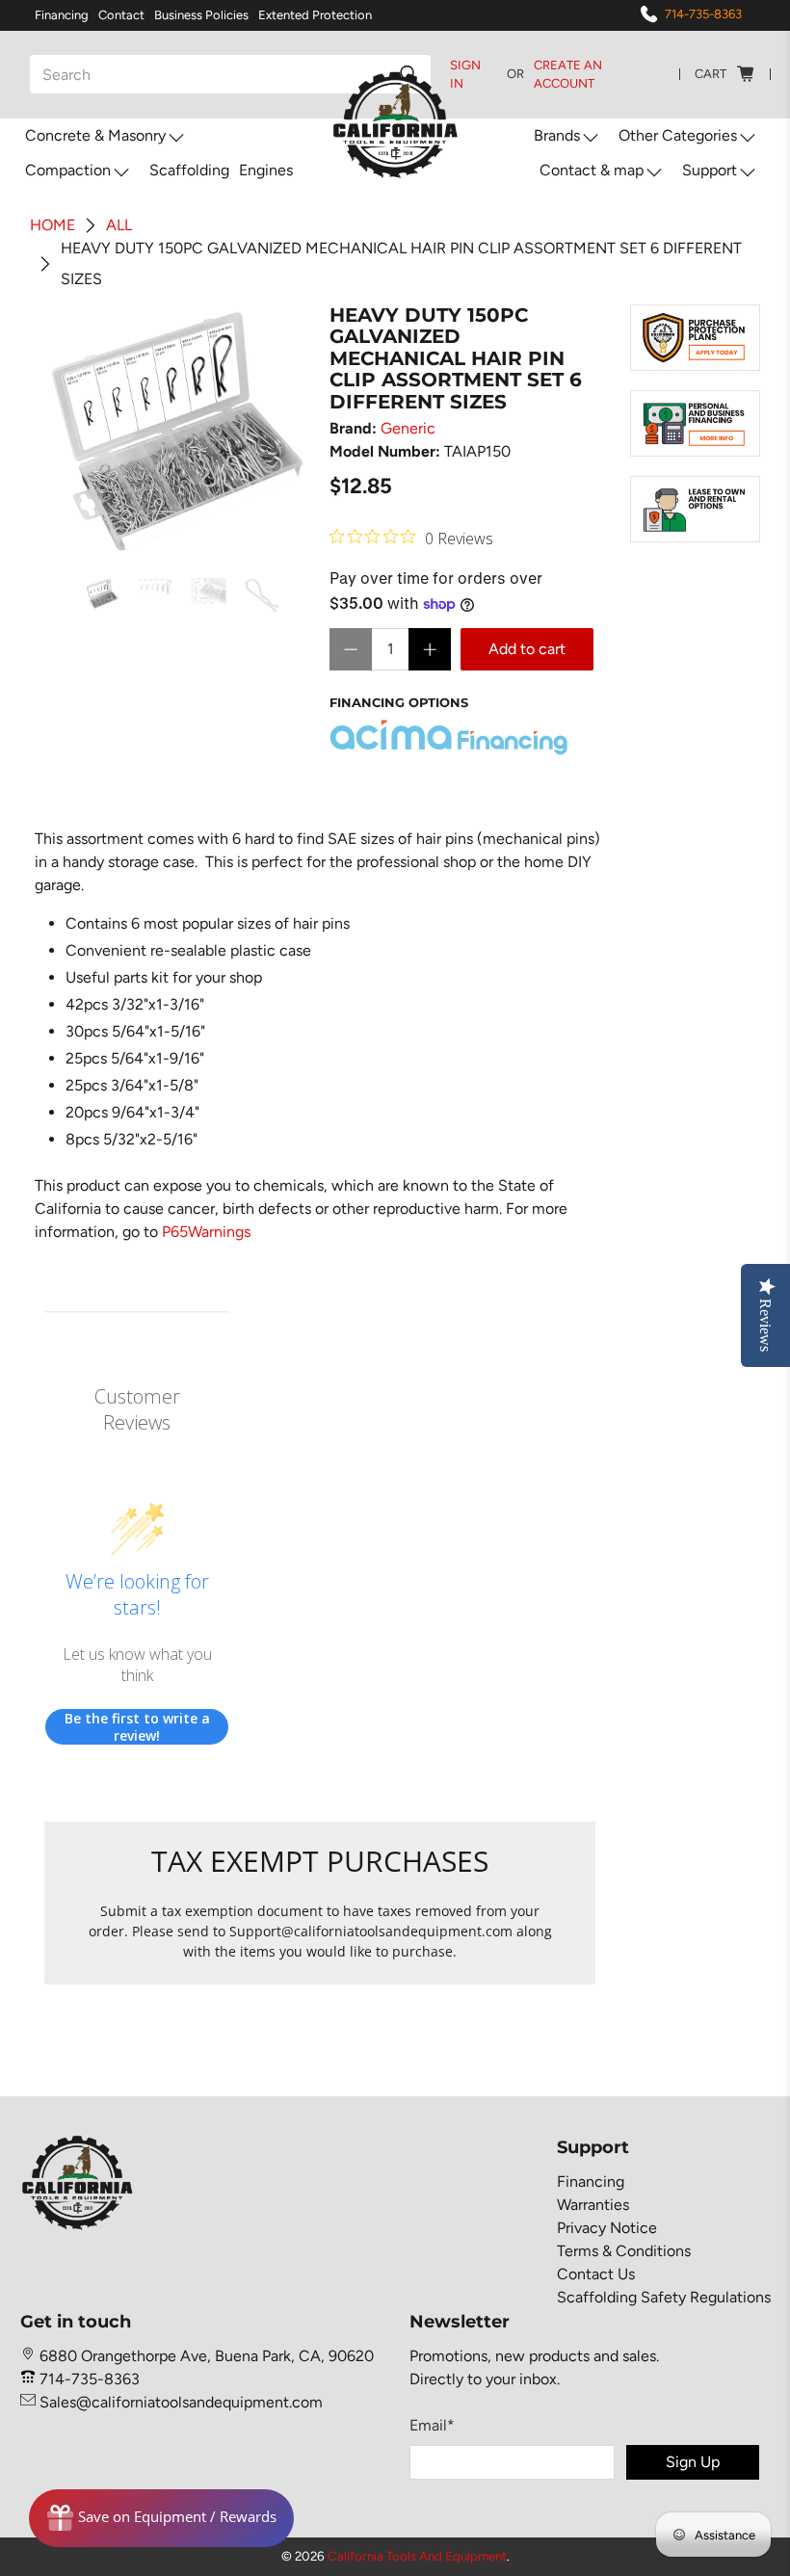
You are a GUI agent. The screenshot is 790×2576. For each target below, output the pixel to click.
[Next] (279, 432)
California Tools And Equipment (417, 2556)
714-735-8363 (703, 14)
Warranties (593, 2205)
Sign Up (693, 2462)
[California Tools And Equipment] (395, 126)
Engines (266, 170)
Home (53, 225)
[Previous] (75, 432)
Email (432, 2425)
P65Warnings (206, 1232)
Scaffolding (189, 170)
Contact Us (596, 2274)
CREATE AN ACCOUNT (568, 75)
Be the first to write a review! (137, 1727)
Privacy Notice (607, 2228)
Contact (121, 15)
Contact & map (592, 170)
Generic (408, 428)
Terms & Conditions (624, 2251)
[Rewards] (161, 2518)
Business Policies (201, 15)
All (119, 225)
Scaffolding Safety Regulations (664, 2297)
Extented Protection (315, 15)
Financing (62, 15)
